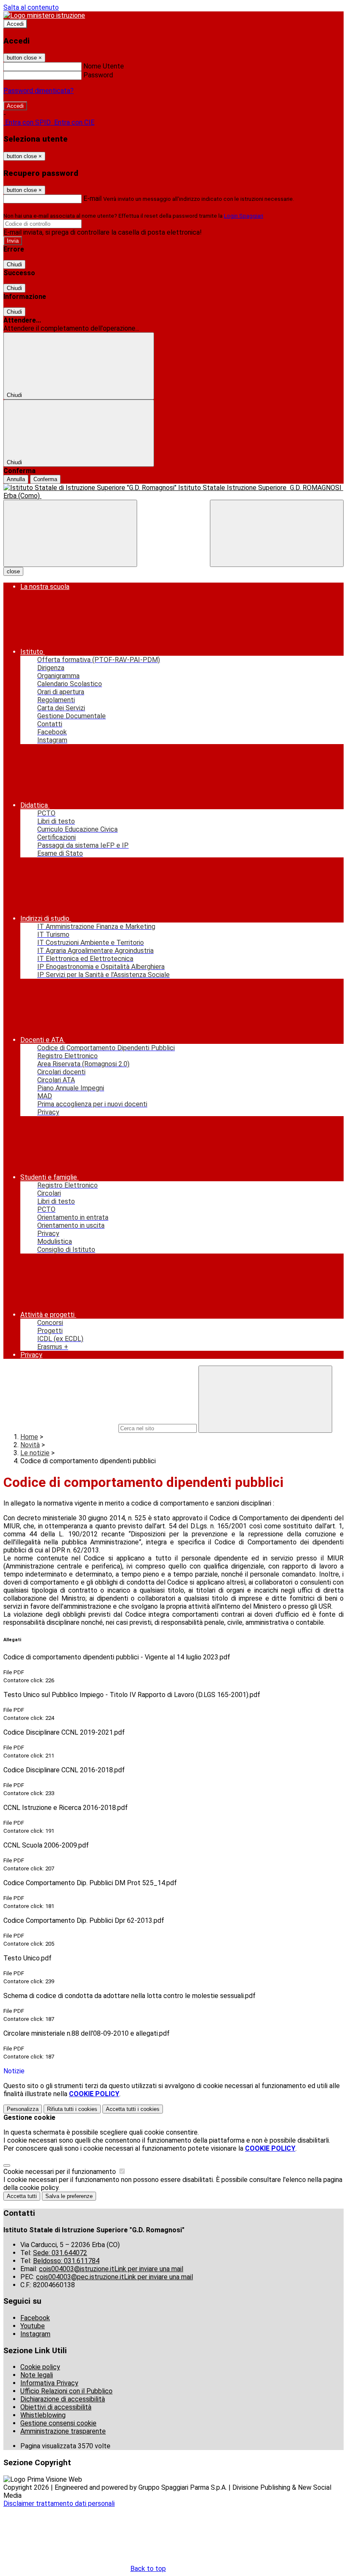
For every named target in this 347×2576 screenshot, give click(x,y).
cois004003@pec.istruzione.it (114, 2277)
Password (98, 75)
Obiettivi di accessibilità (56, 2407)
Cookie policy (40, 2367)
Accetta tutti (133, 2109)
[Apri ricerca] (277, 533)
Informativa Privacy (49, 2383)
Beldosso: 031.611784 (66, 2261)
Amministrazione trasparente (63, 2431)
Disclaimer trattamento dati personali (59, 2503)
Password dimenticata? (39, 91)
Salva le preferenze (69, 2196)
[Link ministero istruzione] (44, 15)
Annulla (16, 479)
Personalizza (23, 2109)
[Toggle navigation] (70, 533)
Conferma (45, 479)
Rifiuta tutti (72, 2109)
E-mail (92, 198)
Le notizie (35, 1453)
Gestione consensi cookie (58, 2423)
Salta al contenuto (31, 7)
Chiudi (14, 264)
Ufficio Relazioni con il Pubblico (66, 2391)
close (13, 571)
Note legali (37, 2375)
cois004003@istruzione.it (111, 2269)
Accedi (15, 24)
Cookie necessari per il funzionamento (61, 2172)
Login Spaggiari (244, 216)
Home (29, 1437)
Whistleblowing (43, 2415)
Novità (30, 1445)
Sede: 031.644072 (60, 2253)
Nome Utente (104, 66)
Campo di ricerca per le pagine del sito (60, 1428)
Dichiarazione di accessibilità (63, 2399)
